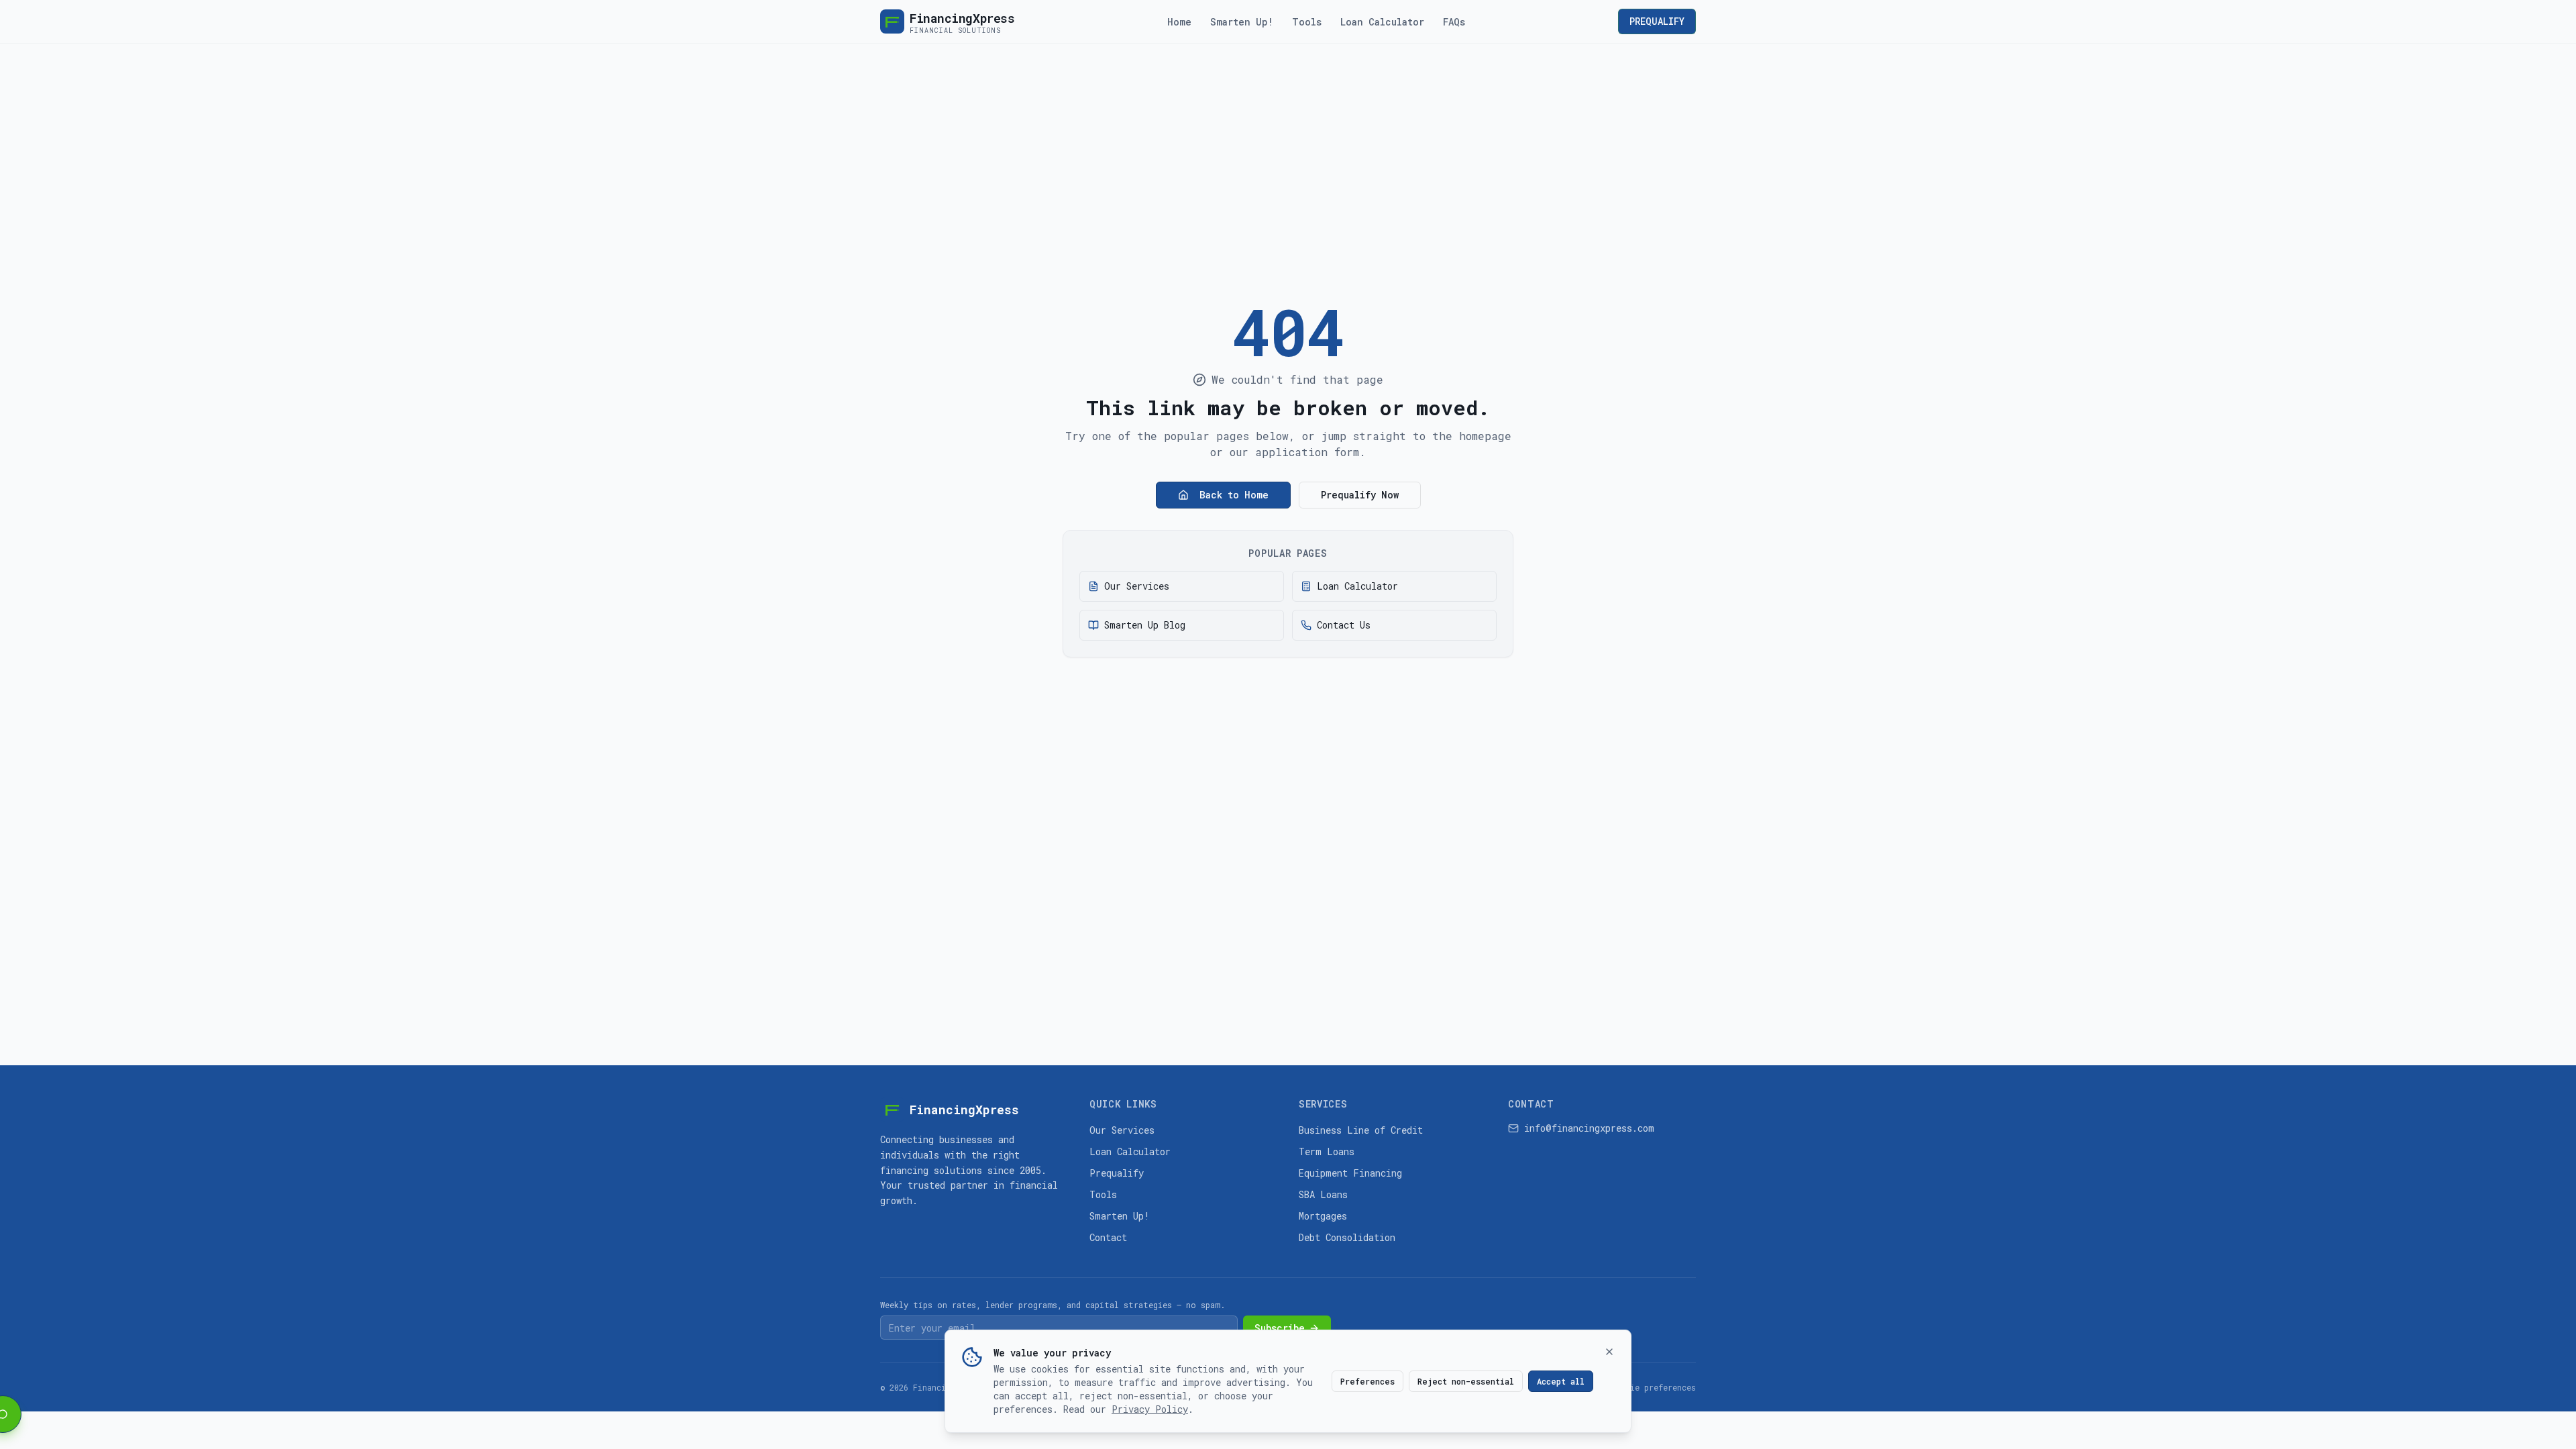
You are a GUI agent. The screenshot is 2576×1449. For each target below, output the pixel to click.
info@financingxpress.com (1589, 1128)
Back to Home (1234, 495)
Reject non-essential (1466, 1381)
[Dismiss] (1609, 1352)
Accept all (1561, 1381)
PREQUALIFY (1657, 21)
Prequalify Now (1360, 495)
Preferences (1367, 1381)
